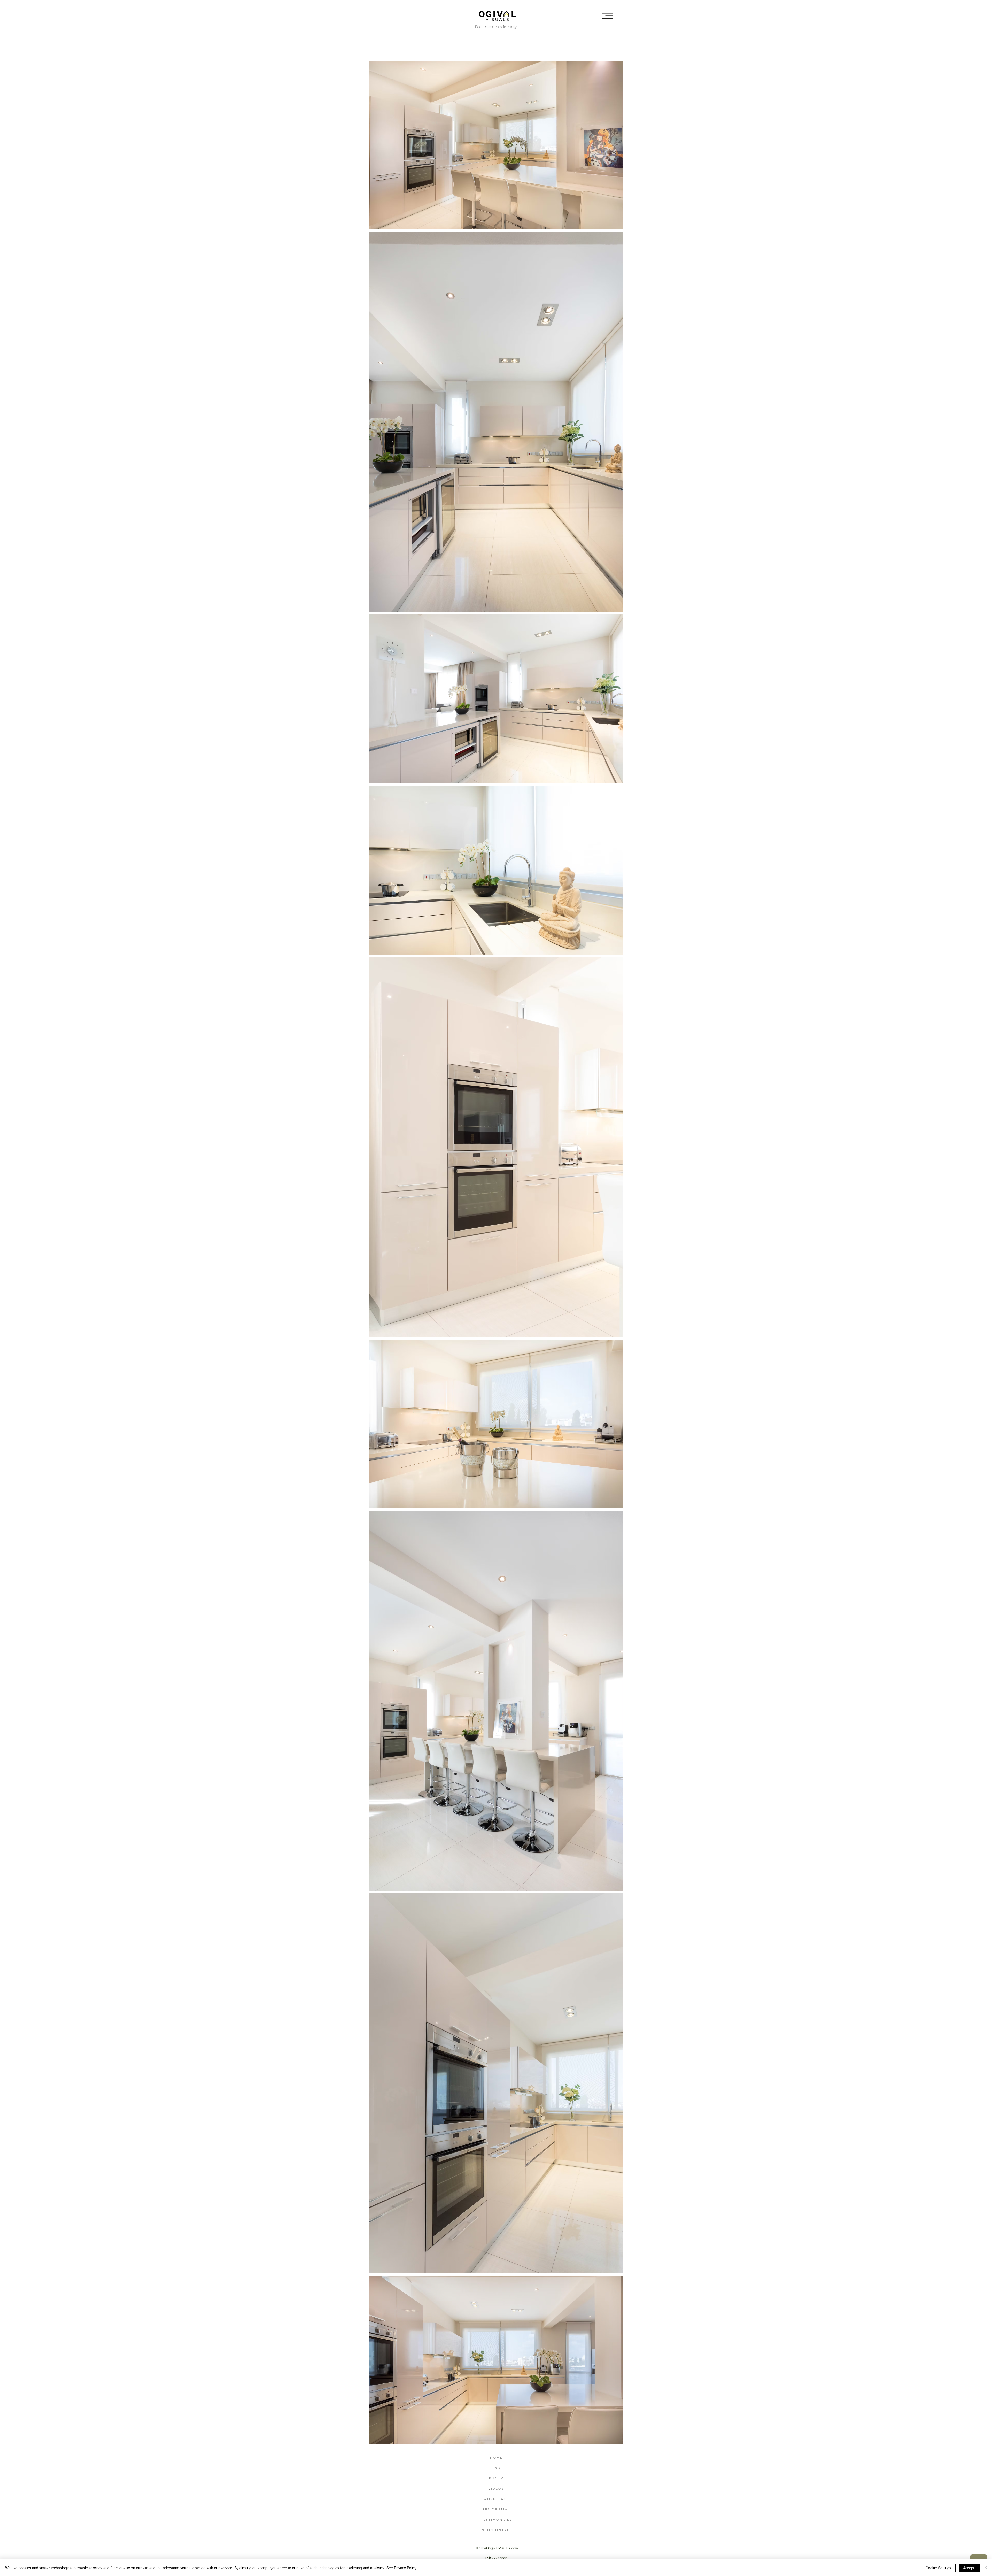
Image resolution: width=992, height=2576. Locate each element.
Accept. (969, 2568)
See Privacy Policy (401, 2568)
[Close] (986, 2568)
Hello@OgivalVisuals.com (497, 2548)
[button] (608, 16)
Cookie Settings (938, 2568)
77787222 (500, 2558)
